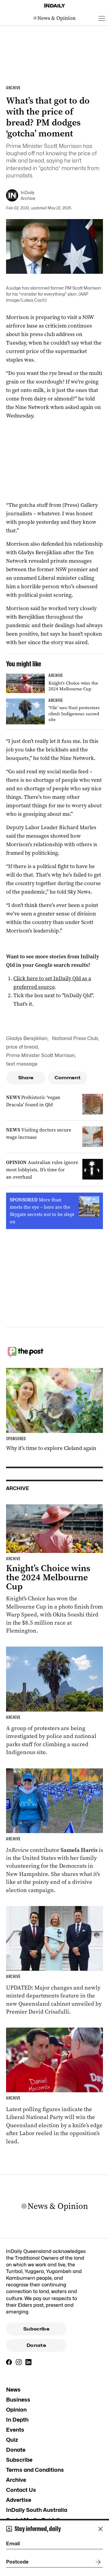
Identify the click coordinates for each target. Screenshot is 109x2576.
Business (18, 2400)
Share (26, 1078)
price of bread (22, 1047)
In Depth (17, 2420)
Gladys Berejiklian (27, 1038)
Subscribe (36, 2329)
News (13, 2390)
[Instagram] (19, 2362)
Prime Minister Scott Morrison (40, 1055)
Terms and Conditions (35, 2470)
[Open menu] (102, 18)
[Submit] (97, 2562)
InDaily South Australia (37, 2510)
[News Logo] (54, 18)
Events (15, 2430)
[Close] (101, 2529)
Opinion (16, 2410)
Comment (68, 1078)
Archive (16, 2480)
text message (22, 1064)
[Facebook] (9, 2362)
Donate (36, 2345)
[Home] (54, 6)
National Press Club (75, 1038)
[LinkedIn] (28, 2362)
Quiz (12, 2440)
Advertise (19, 2500)
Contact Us (21, 2490)
